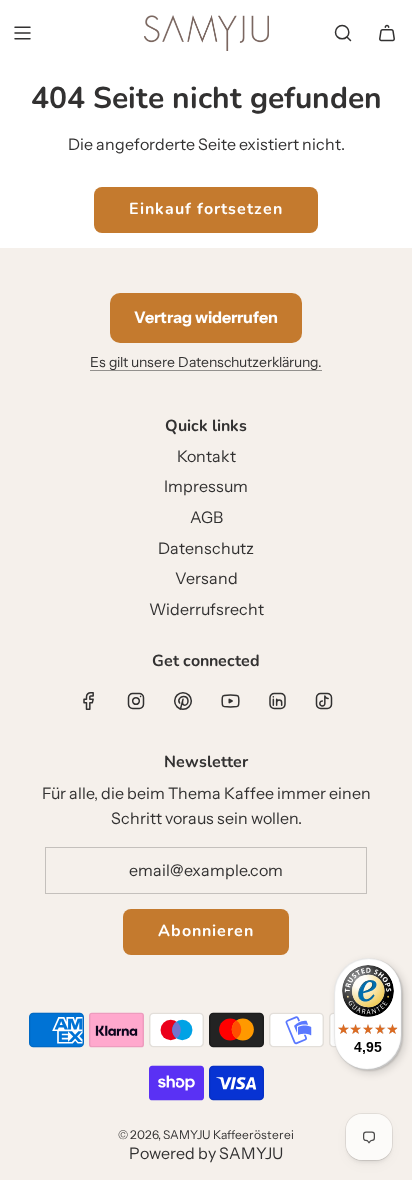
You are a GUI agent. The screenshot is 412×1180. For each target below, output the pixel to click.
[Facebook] (89, 701)
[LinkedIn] (277, 701)
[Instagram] (136, 701)
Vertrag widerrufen (206, 317)
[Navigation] (22, 33)
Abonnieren (206, 931)
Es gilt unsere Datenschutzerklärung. (206, 362)
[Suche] (343, 33)
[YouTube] (230, 701)
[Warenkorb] (387, 33)
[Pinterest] (183, 701)
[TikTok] (324, 701)
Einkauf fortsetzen (206, 209)
